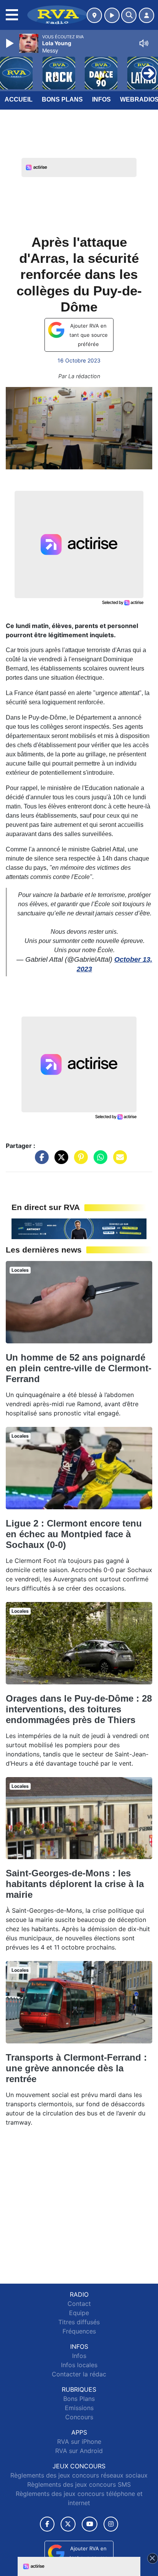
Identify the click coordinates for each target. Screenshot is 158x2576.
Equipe (79, 2313)
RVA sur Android (79, 2451)
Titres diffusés (79, 2322)
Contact (79, 2304)
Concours (79, 2417)
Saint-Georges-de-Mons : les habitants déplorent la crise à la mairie (75, 1884)
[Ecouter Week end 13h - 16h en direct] (79, 1228)
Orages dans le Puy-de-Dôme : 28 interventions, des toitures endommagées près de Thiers (79, 1709)
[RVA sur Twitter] (68, 2524)
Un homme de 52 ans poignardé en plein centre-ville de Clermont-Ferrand (79, 1368)
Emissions (79, 2408)
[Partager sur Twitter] (59, 1161)
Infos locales (79, 2365)
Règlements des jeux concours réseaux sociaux (79, 2475)
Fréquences (79, 2331)
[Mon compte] (146, 15)
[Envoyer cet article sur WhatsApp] (99, 1161)
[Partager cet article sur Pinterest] (79, 1161)
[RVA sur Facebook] (47, 2524)
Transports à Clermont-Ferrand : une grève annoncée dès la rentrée (76, 2068)
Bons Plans (62, 99)
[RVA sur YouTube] (90, 2524)
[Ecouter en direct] (112, 15)
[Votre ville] (94, 15)
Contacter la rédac (79, 2374)
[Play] (11, 43)
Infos (101, 99)
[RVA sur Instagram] (111, 2524)
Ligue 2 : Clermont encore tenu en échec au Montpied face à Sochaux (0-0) (74, 1534)
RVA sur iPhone (79, 2442)
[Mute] (144, 43)
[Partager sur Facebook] (40, 1161)
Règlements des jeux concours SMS (79, 2484)
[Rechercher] (129, 15)
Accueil (19, 99)
